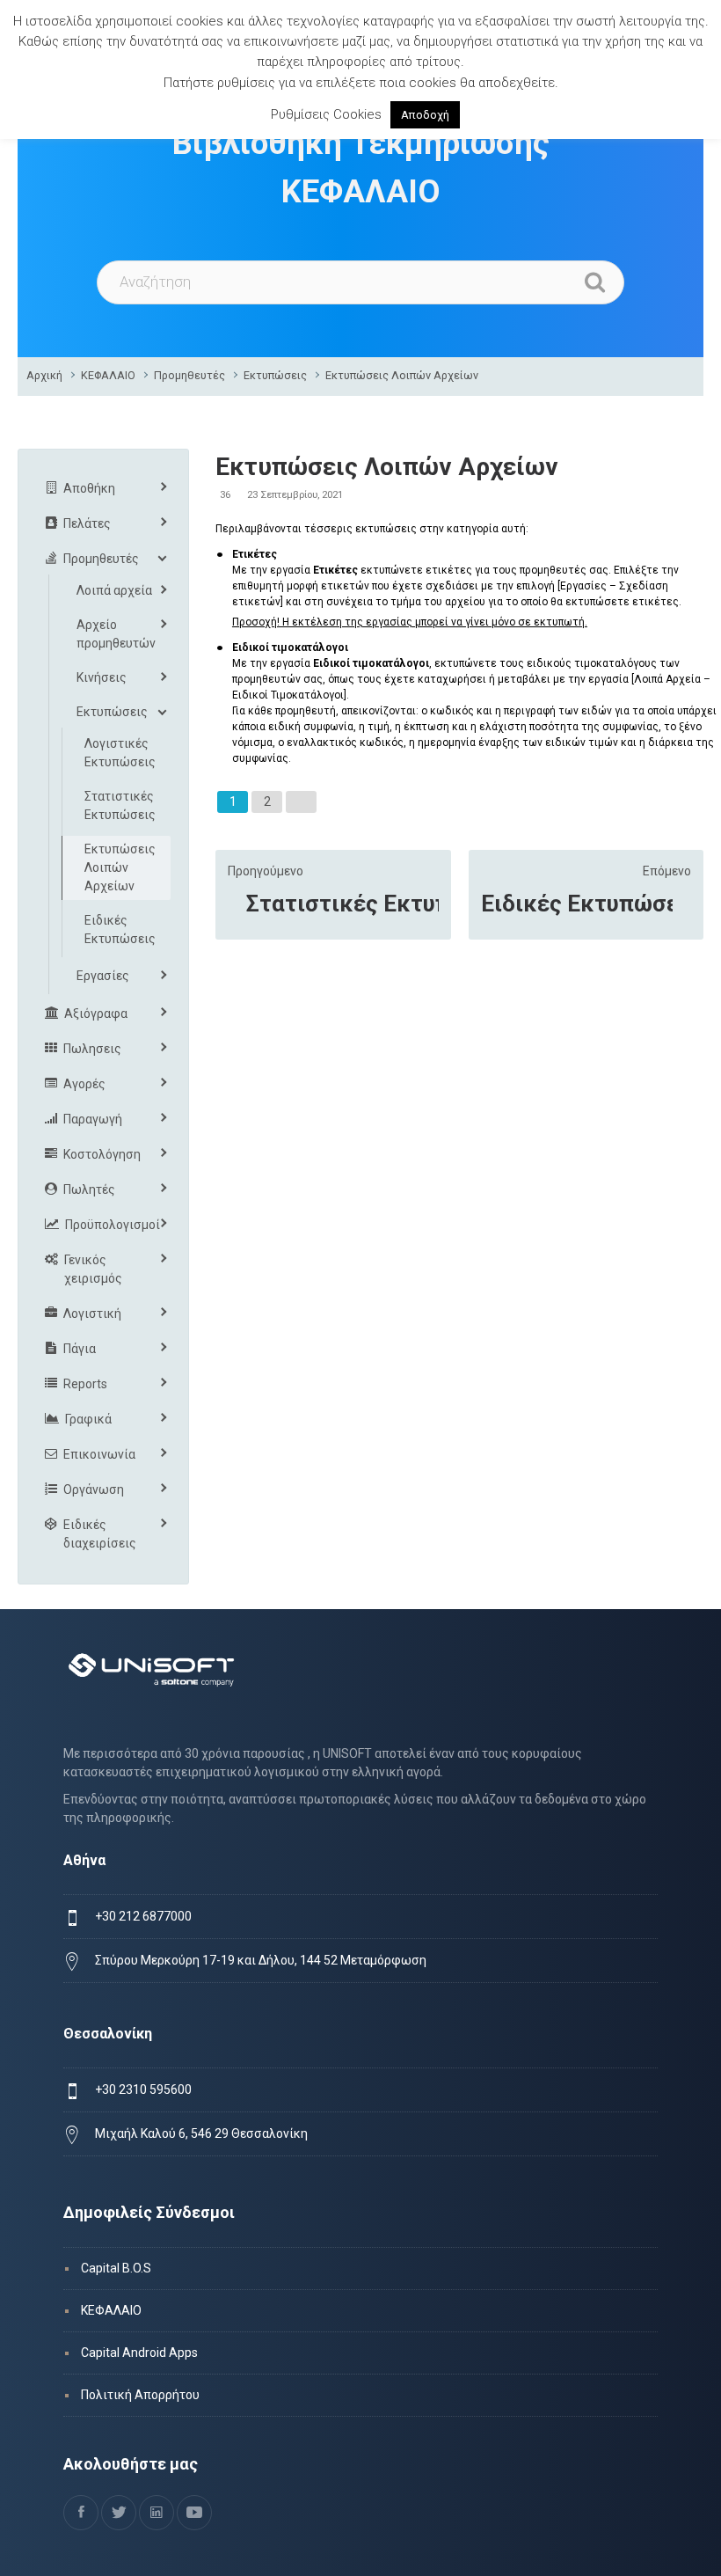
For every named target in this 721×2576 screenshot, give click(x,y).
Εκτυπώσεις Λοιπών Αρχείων (402, 375)
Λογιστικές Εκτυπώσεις (120, 753)
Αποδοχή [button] (425, 115)
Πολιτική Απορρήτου (140, 2395)
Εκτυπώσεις (275, 375)
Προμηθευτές (189, 375)
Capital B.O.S (116, 2268)
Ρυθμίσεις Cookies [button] (326, 114)
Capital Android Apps (139, 2353)
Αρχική (44, 375)
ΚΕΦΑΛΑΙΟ (108, 375)
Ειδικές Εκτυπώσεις (577, 904)
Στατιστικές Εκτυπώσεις (342, 904)
